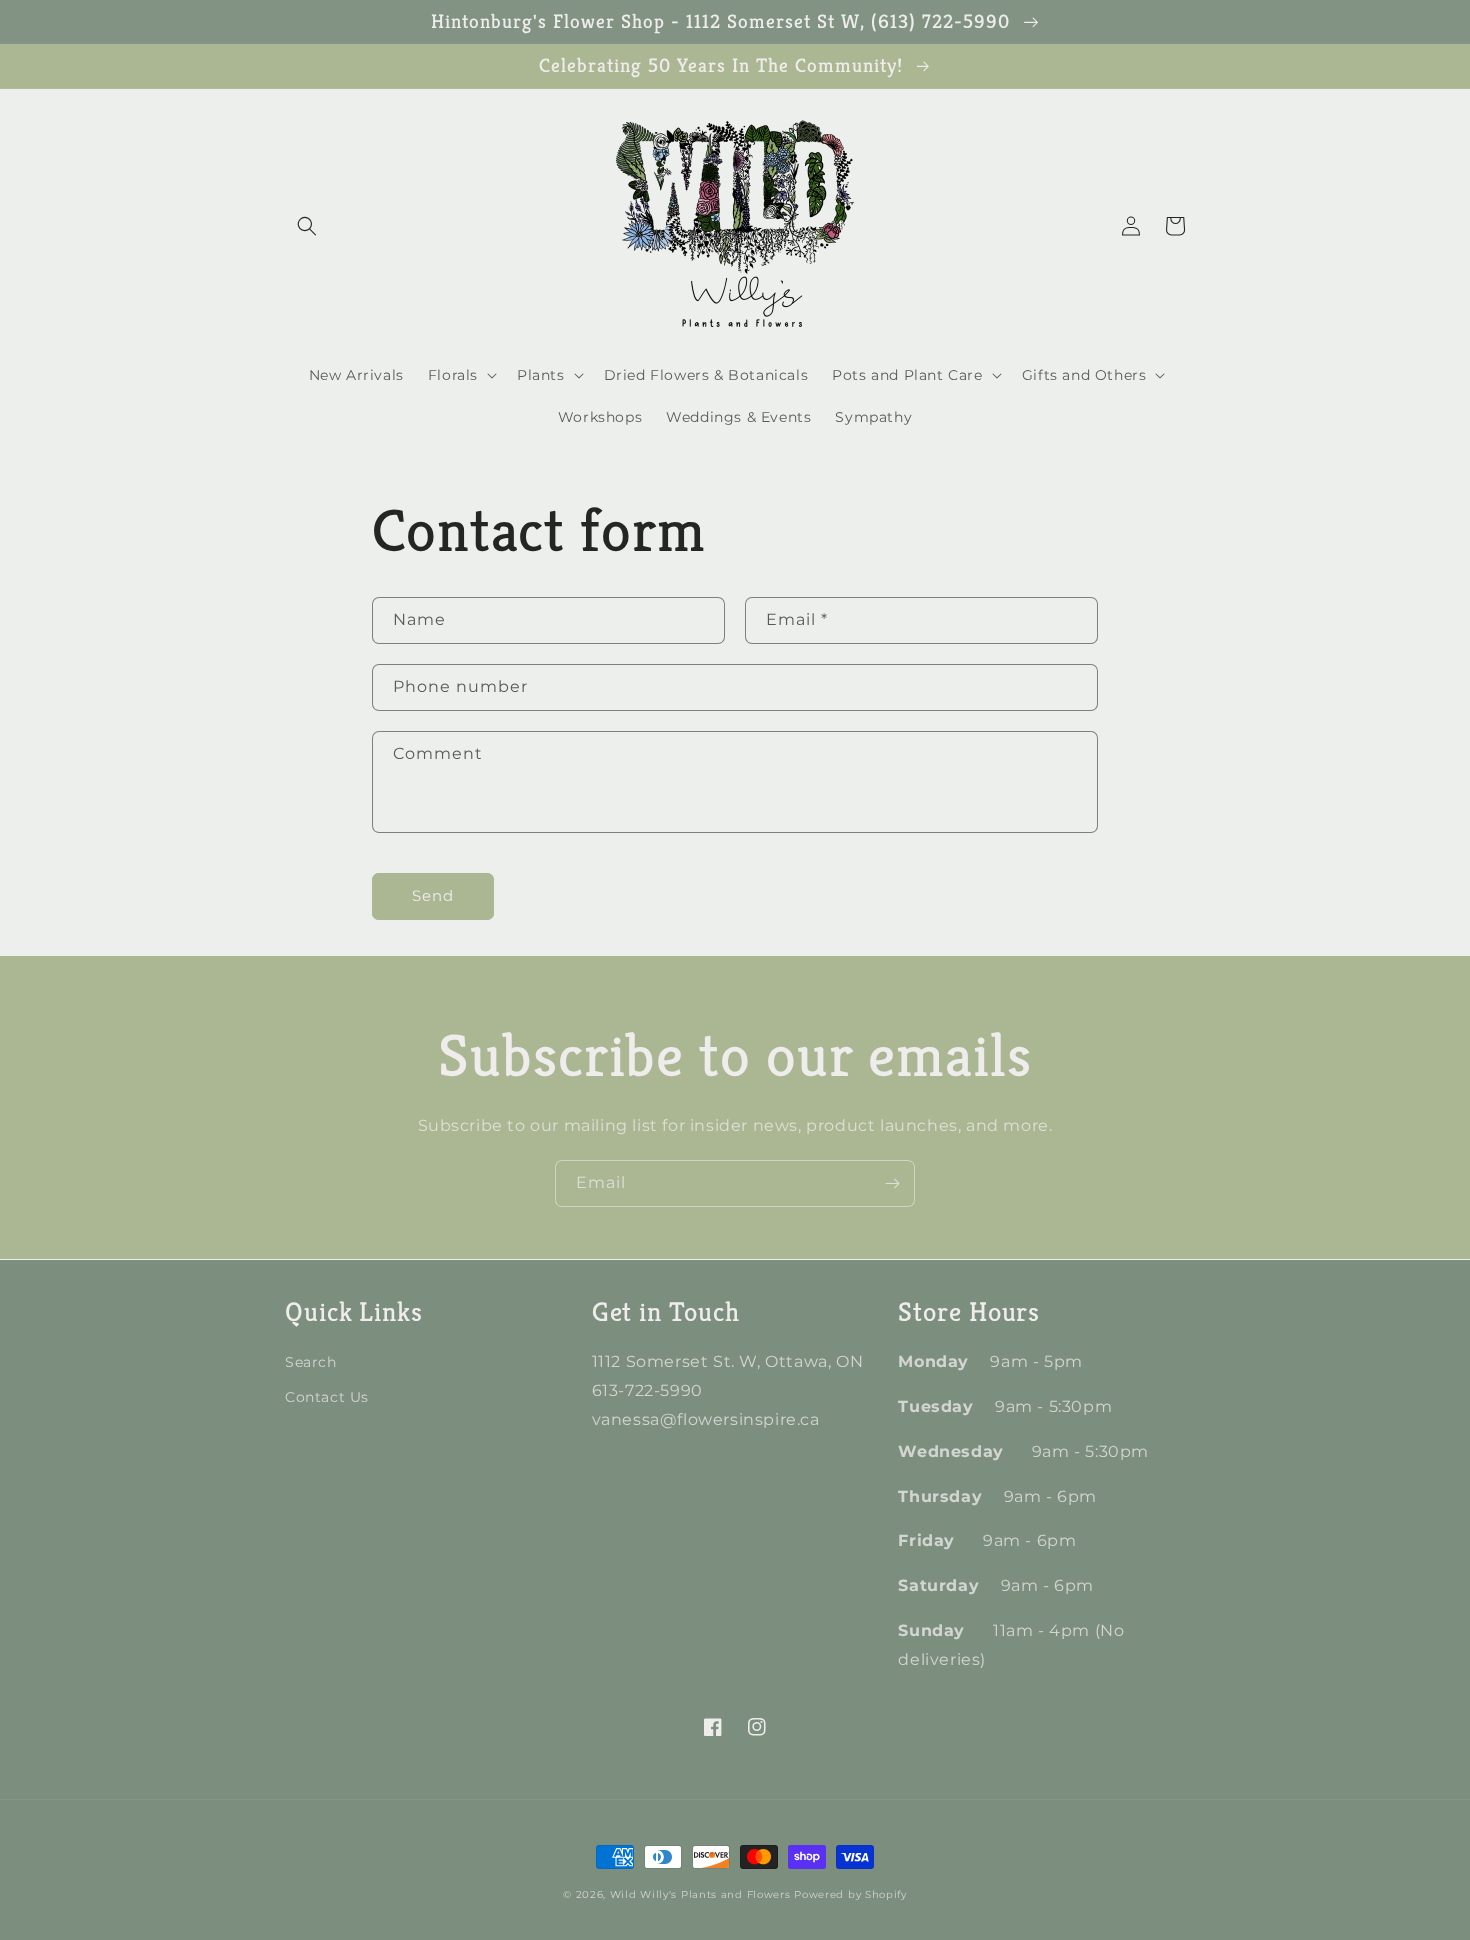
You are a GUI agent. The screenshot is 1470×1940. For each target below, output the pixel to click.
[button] (307, 226)
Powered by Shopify (850, 1894)
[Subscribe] (892, 1183)
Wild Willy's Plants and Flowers (700, 1894)
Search (311, 1362)
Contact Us (327, 1397)
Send (433, 895)
